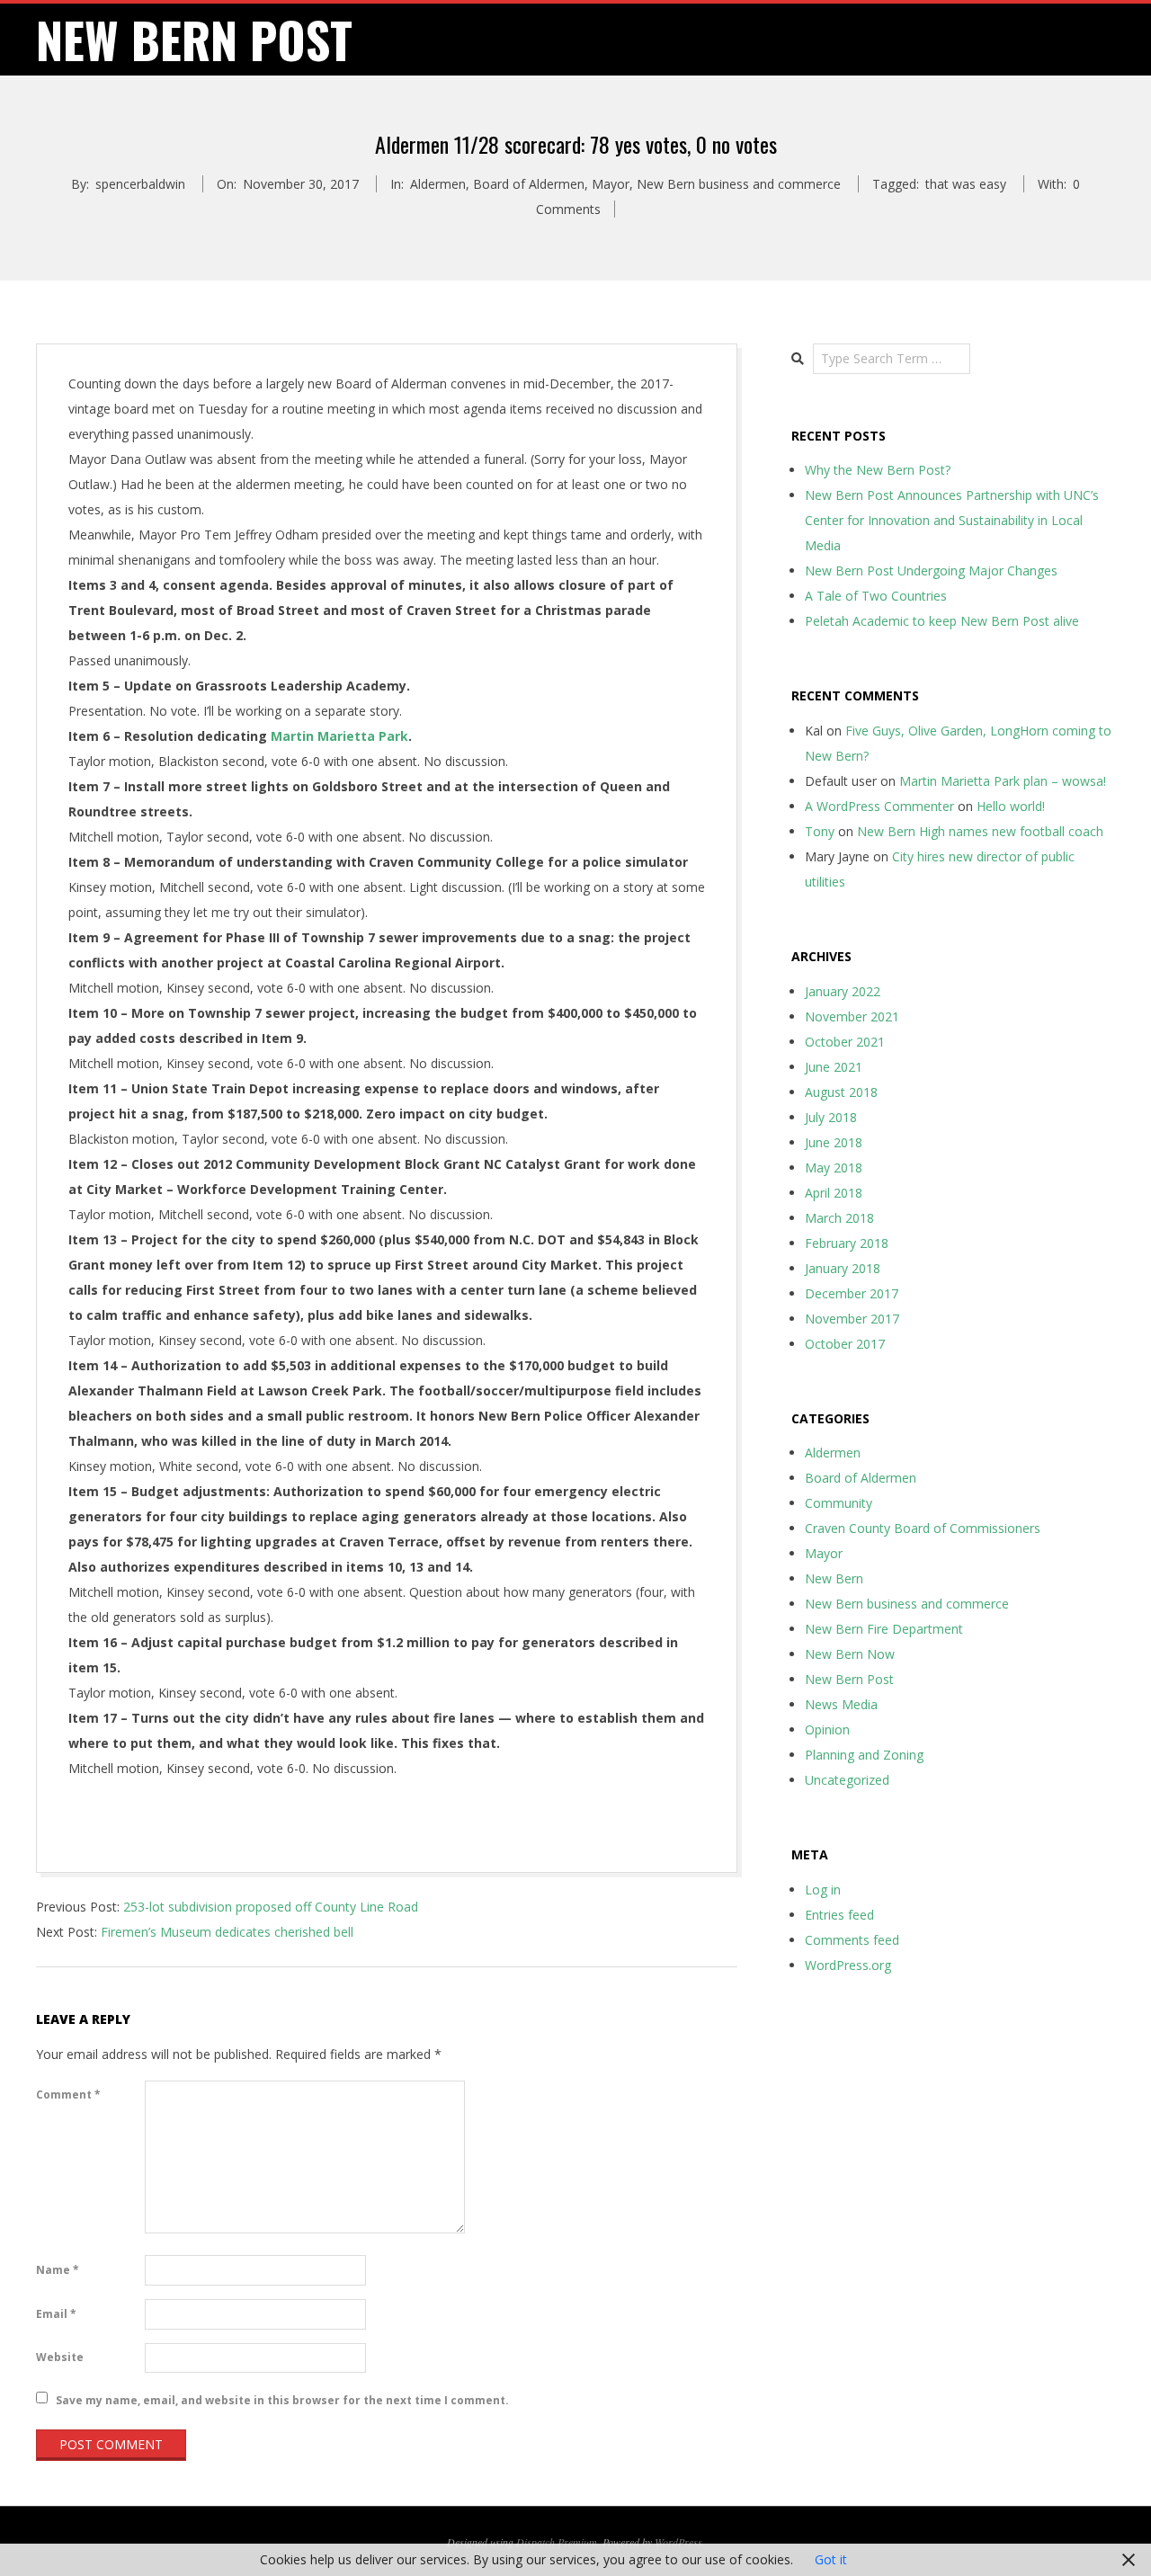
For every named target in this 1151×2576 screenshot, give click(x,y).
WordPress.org (848, 1965)
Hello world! (1011, 806)
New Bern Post (849, 1679)
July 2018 (831, 1117)
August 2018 (841, 1092)
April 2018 (834, 1193)
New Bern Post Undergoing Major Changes (931, 570)
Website (60, 2357)
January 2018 (843, 1268)
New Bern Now (850, 1654)
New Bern (834, 1578)
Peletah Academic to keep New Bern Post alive (942, 621)
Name (58, 2270)
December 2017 (852, 1293)
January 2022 (843, 991)
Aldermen (438, 184)
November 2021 (852, 1016)
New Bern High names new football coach (980, 831)
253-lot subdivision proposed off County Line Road (271, 1907)
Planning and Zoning (864, 1755)
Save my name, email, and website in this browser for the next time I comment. (282, 2399)
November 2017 (852, 1319)
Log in (823, 1890)
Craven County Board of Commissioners (923, 1528)
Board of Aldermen (529, 184)
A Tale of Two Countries (876, 596)
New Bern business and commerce (739, 184)
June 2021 (834, 1067)
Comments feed (852, 1940)
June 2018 (834, 1142)
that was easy (966, 184)
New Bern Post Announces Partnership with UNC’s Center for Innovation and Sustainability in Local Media (952, 520)
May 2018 (834, 1168)
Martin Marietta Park (339, 736)
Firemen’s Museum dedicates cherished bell (227, 1932)
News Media (841, 1704)
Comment (68, 2095)
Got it (831, 2559)
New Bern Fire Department (884, 1629)
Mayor (611, 184)
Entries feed (839, 1915)
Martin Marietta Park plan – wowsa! (1003, 781)
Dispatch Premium (557, 2542)
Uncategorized (847, 1780)
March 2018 (839, 1218)
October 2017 (845, 1344)
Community (839, 1503)
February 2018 (847, 1243)
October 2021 (845, 1042)
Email (56, 2314)
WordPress (678, 2542)
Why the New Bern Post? (878, 470)
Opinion (827, 1729)
